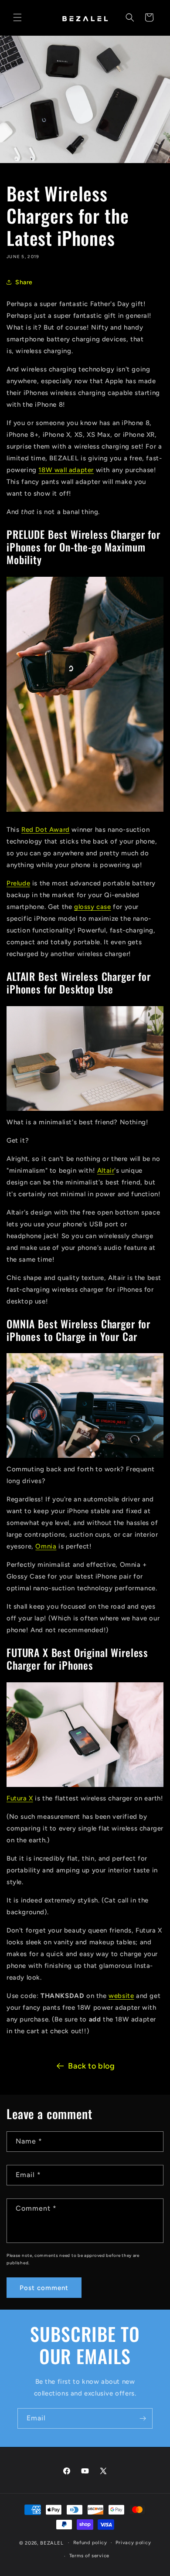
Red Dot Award (46, 830)
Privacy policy (133, 2543)
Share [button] (24, 282)
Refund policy (90, 2543)
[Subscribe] (143, 2418)
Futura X (20, 1798)
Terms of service (89, 2556)
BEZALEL (52, 2543)
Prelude (18, 883)
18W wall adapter (66, 470)
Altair (106, 1171)
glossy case (93, 907)
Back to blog (91, 2066)
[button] (17, 17)
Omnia (46, 1546)
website (121, 1996)
